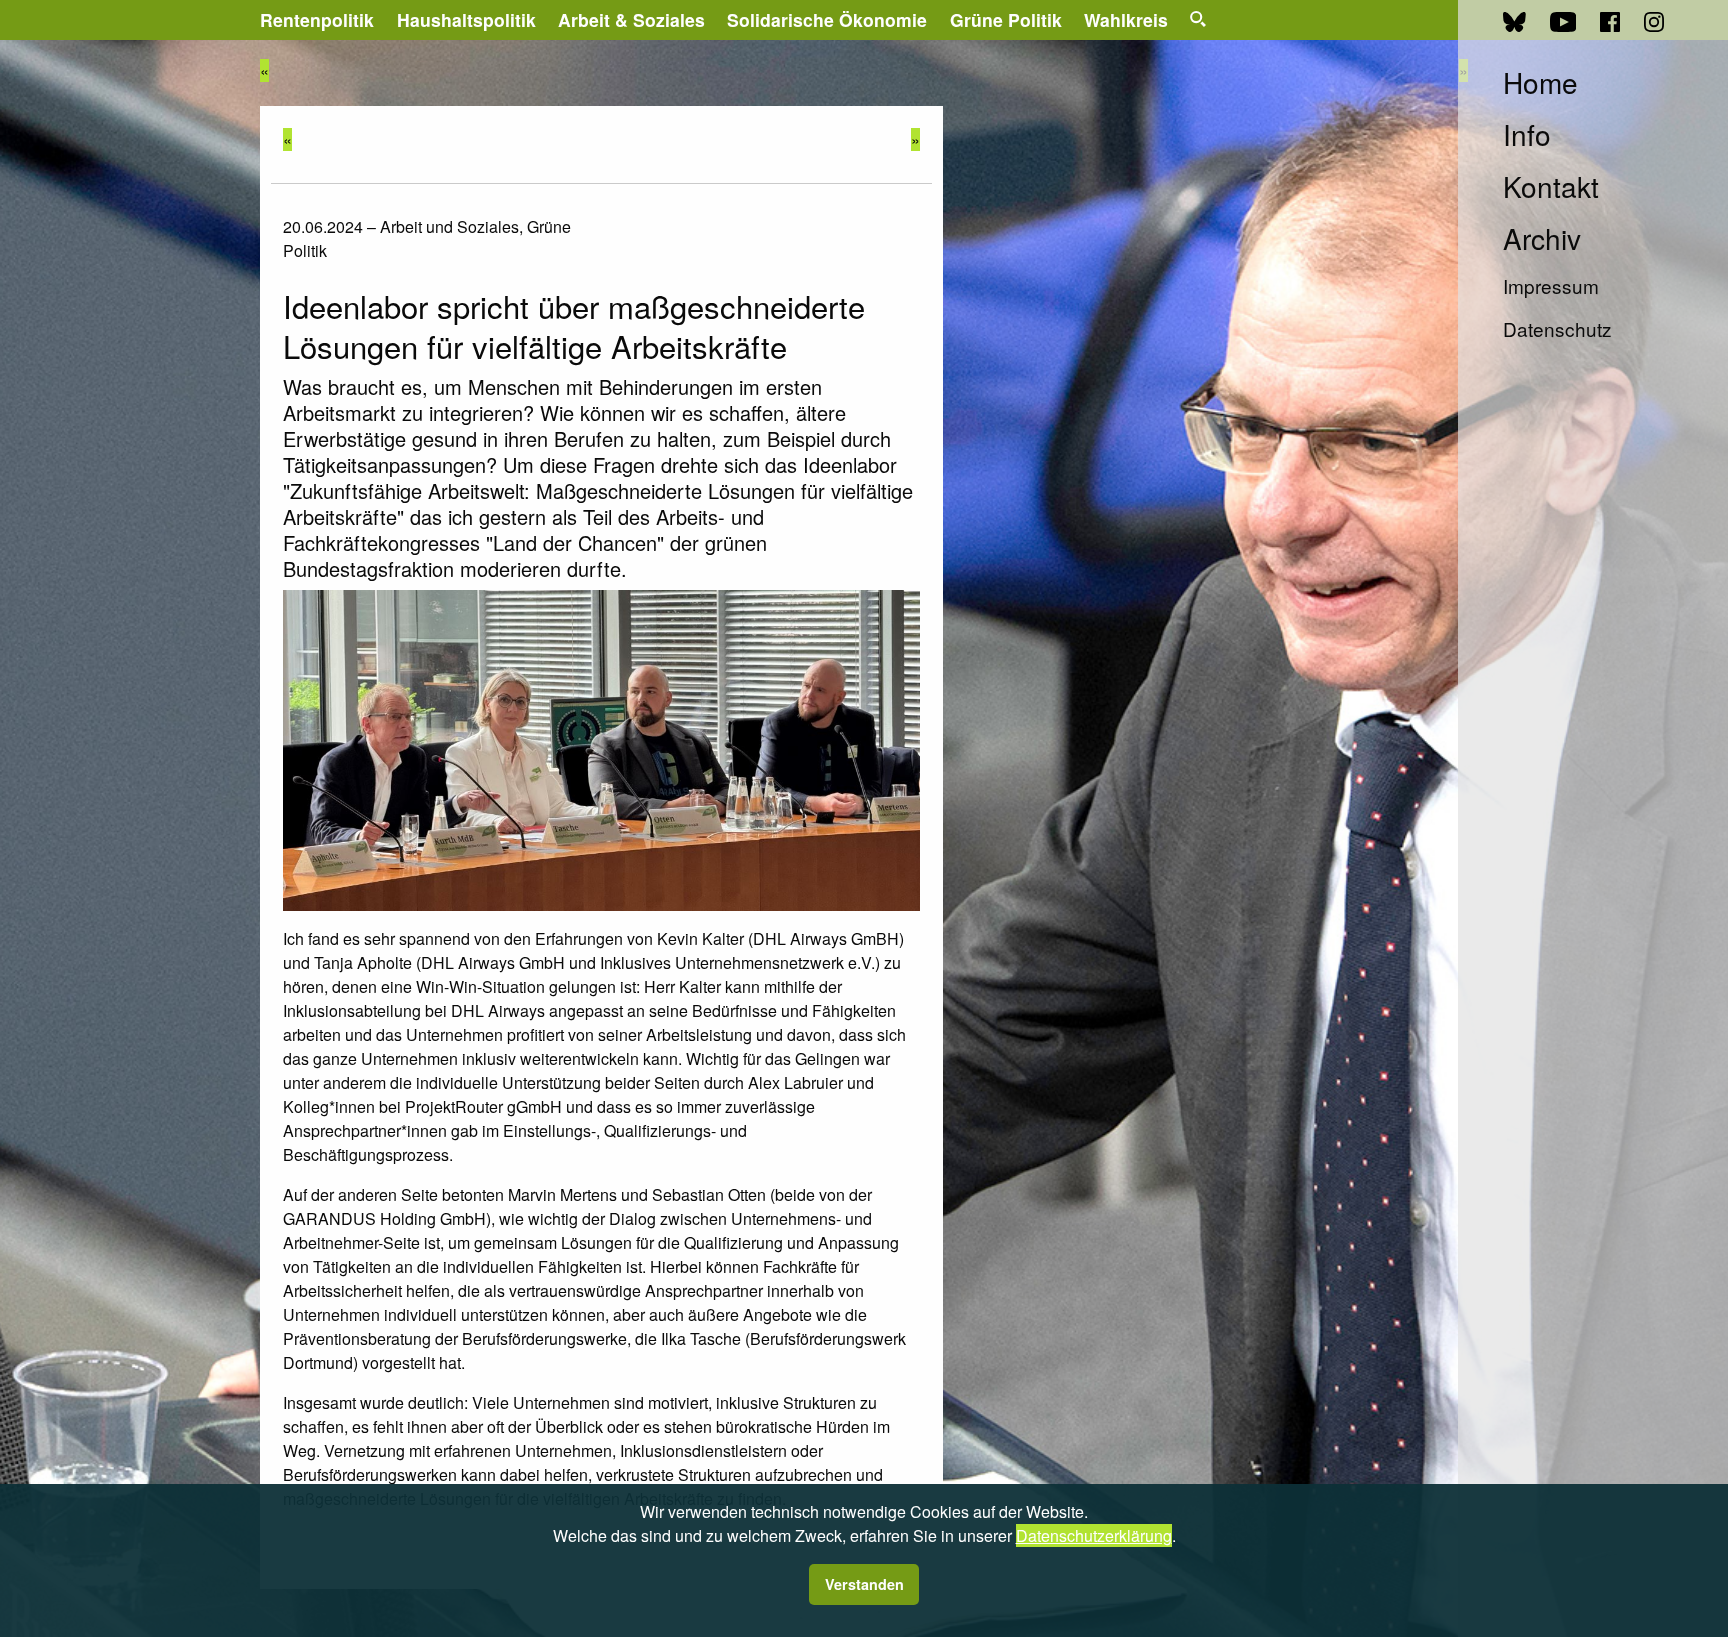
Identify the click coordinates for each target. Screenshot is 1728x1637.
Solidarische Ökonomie (827, 19)
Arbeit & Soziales (631, 19)
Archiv (1542, 238)
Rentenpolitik (317, 19)
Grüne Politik (1006, 19)
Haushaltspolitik (466, 19)
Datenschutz (1557, 328)
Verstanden (864, 1584)
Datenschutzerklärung (1094, 1535)
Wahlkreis (1126, 19)
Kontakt (1551, 186)
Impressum (1551, 285)
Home (1540, 82)
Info (1527, 134)
